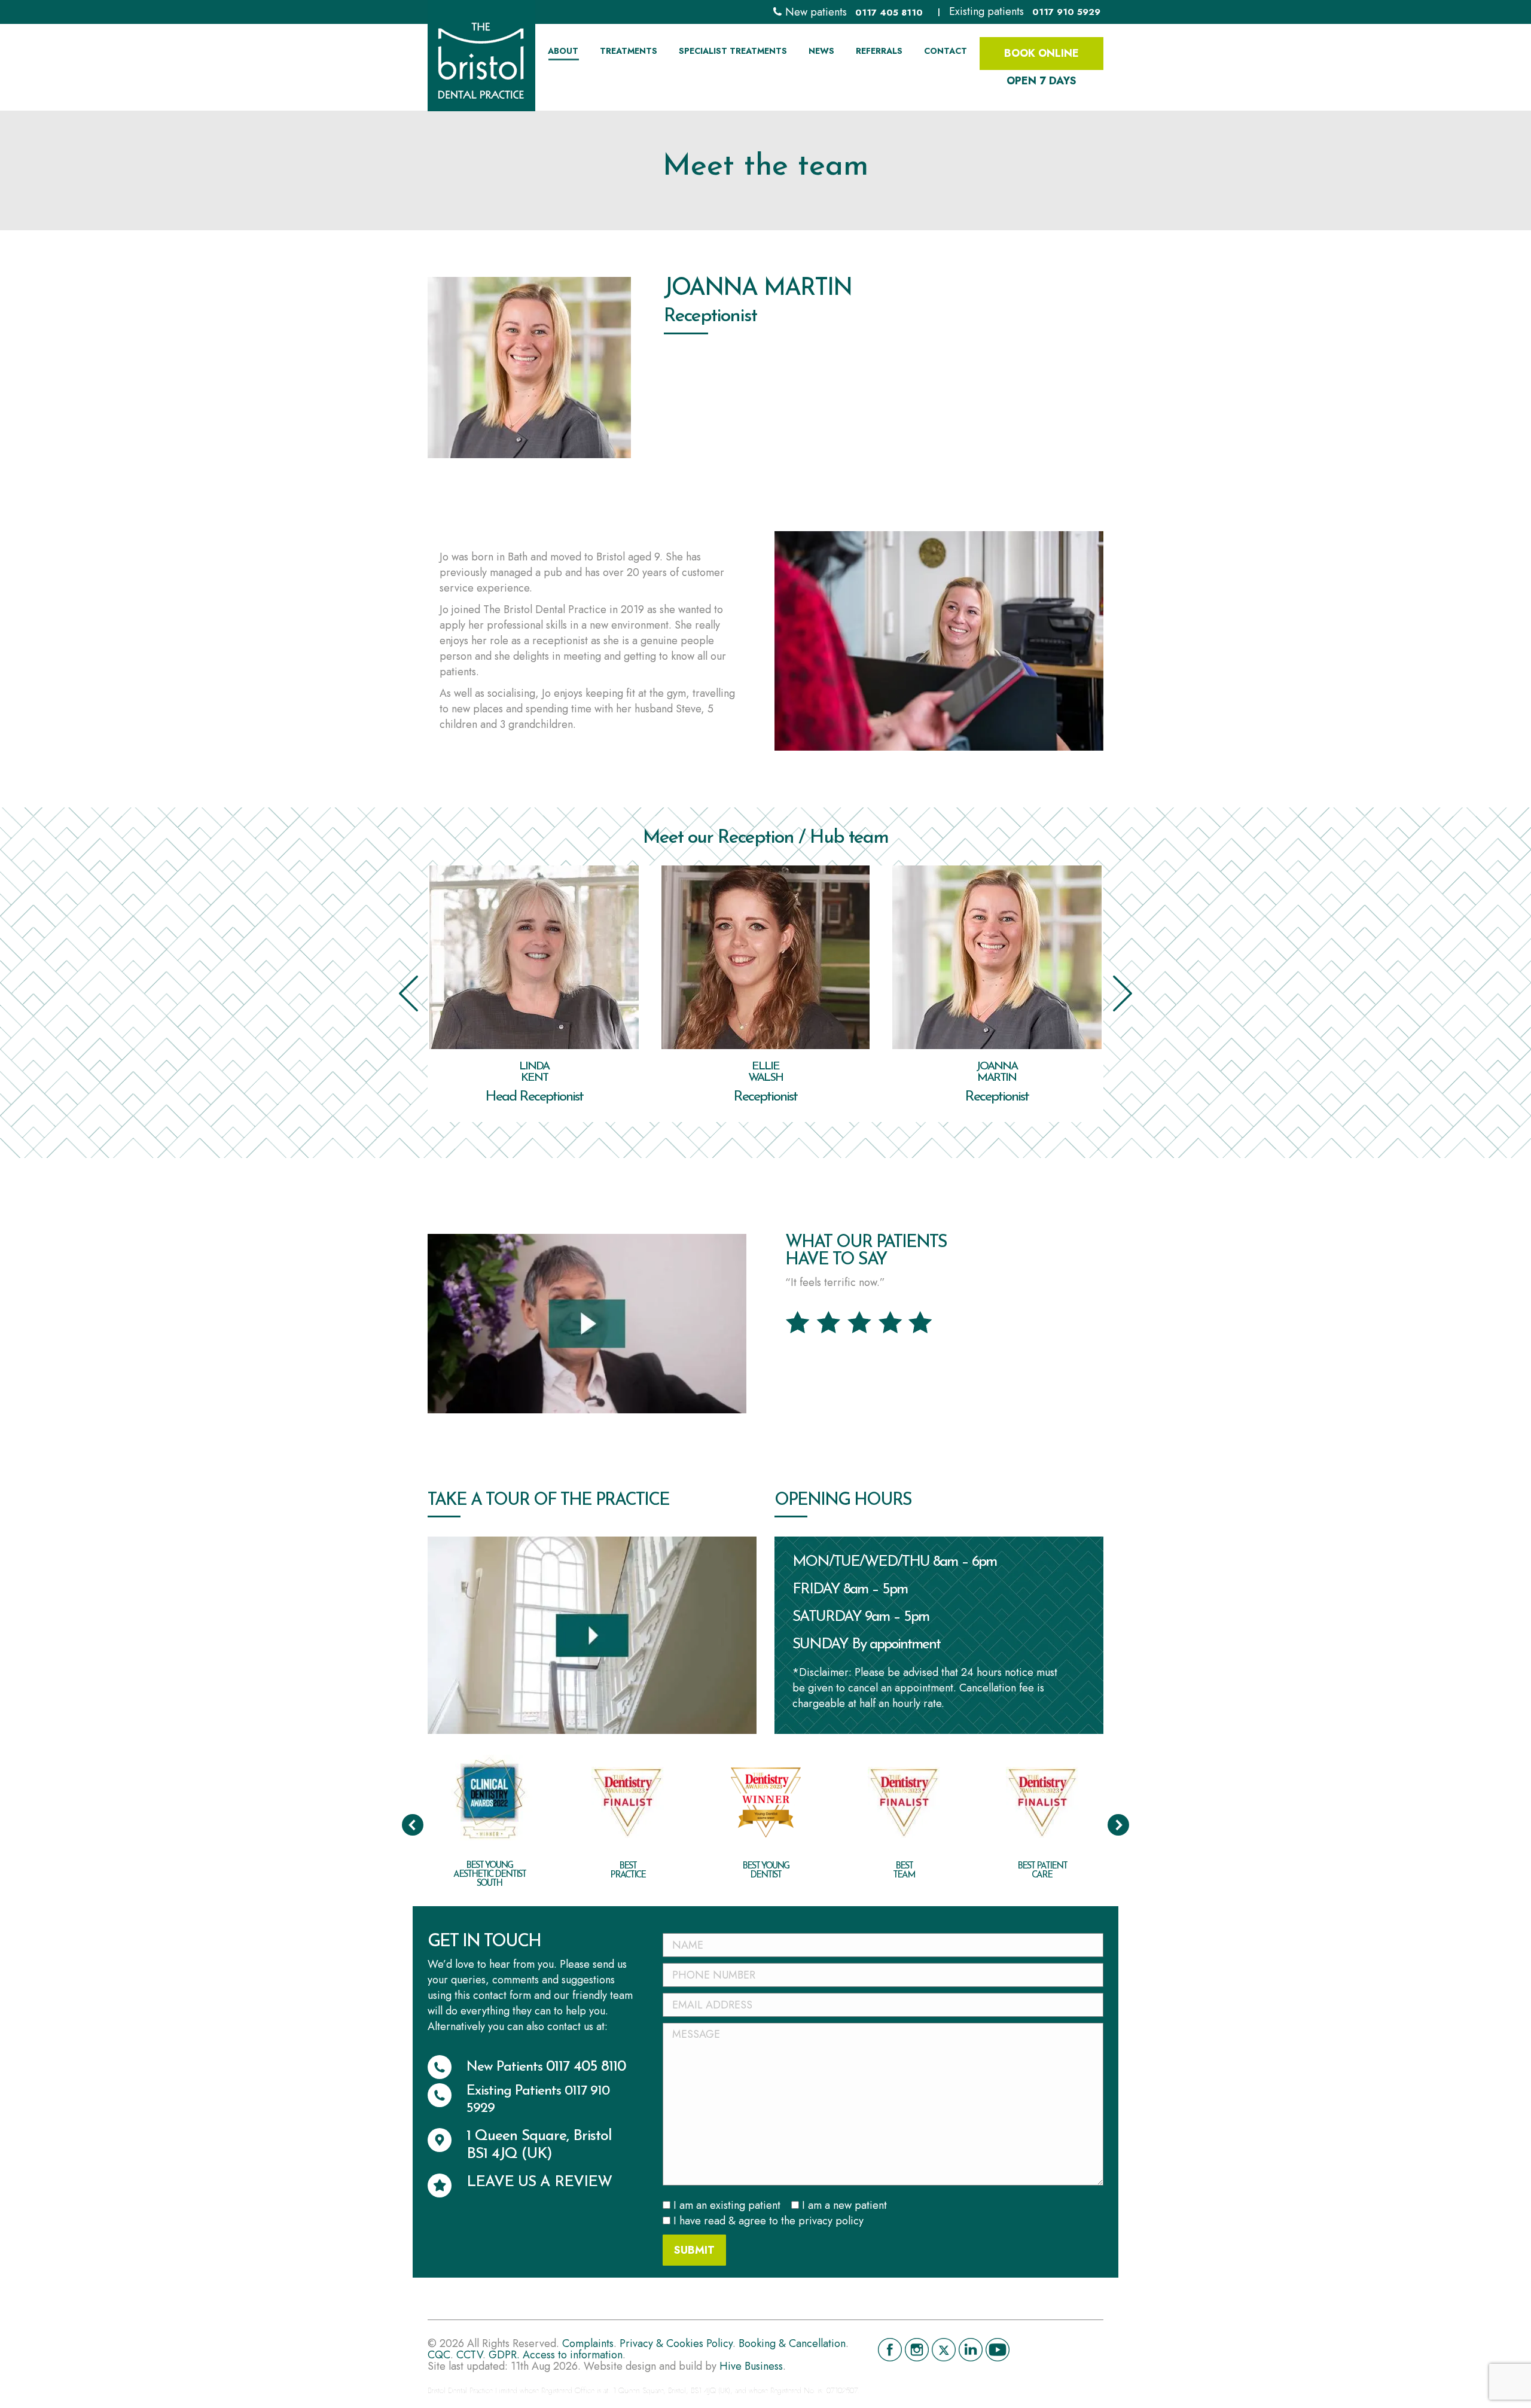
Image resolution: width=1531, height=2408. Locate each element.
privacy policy (831, 2221)
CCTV (469, 2355)
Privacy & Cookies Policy (676, 2343)
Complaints (588, 2343)
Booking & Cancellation (792, 2343)
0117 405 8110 (889, 13)
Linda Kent (534, 1072)
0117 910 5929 (1066, 12)
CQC (439, 2355)
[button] (408, 993)
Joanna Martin (997, 1072)
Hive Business (751, 2366)
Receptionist (765, 1097)
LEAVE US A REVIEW (539, 2182)
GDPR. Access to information (556, 2355)
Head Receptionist (534, 1097)
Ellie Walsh (765, 1072)
